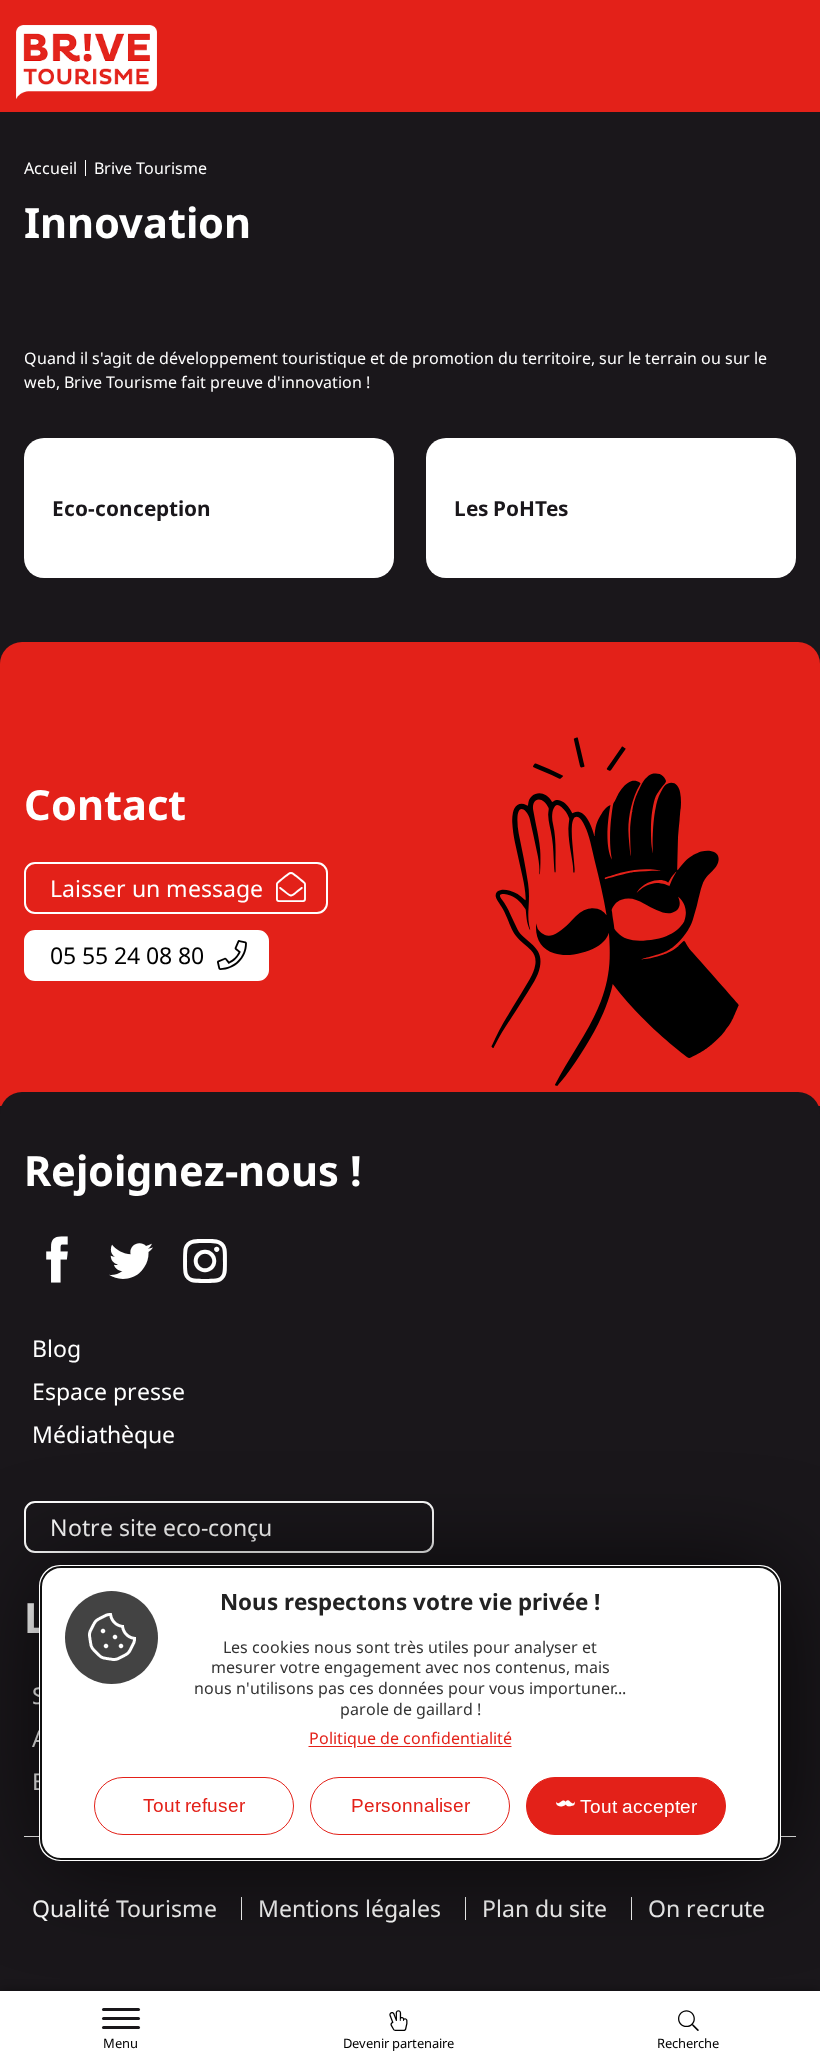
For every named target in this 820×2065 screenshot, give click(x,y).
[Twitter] (131, 1261)
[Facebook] (57, 1261)
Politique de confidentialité (410, 1738)
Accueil (50, 168)
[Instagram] (205, 1261)
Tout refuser (194, 1805)
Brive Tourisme (150, 168)
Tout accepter (638, 1806)
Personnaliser (410, 1805)
